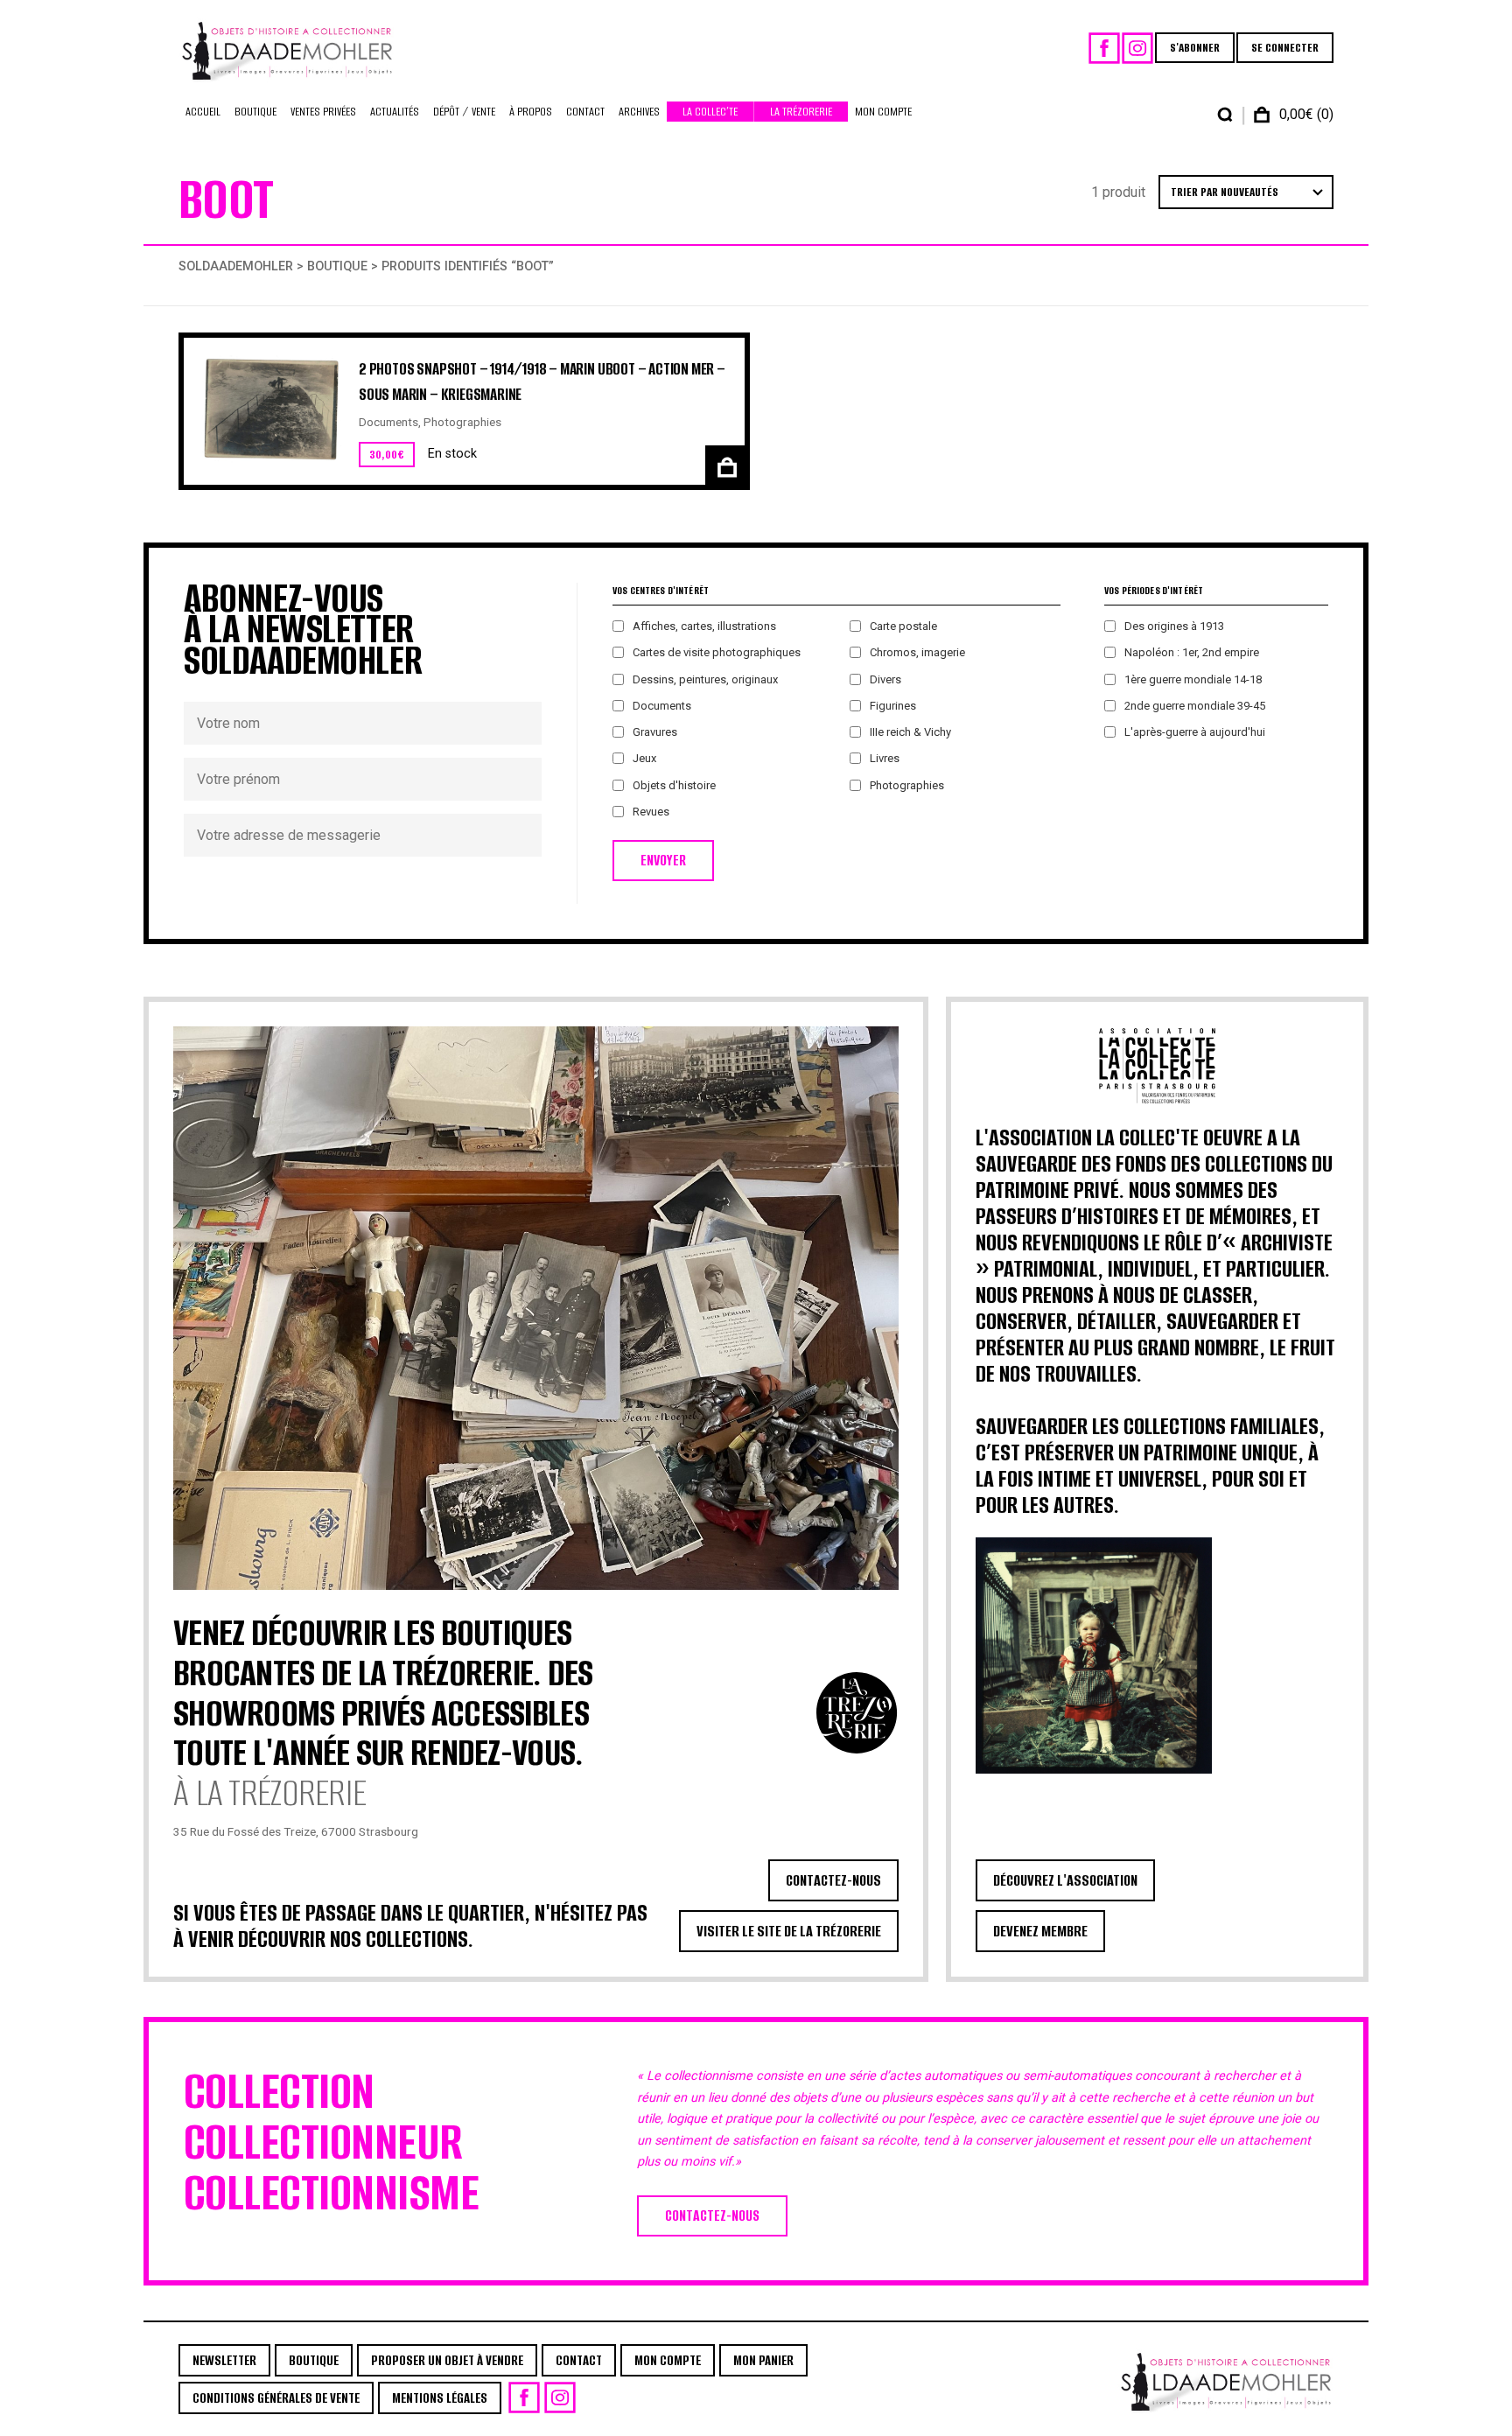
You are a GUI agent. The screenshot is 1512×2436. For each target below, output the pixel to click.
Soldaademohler (236, 266)
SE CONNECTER (1285, 48)
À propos (531, 112)
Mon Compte (883, 112)
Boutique (255, 112)
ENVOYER (663, 861)
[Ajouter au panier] (725, 465)
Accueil (203, 112)
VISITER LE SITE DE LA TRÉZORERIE (789, 1931)
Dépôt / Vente (464, 112)
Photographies (462, 422)
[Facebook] (1104, 48)
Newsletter (224, 2360)
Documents (388, 422)
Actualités (395, 112)
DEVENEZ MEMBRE (1040, 1931)
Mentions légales (440, 2398)
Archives (639, 112)
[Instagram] (1137, 48)
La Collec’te (710, 112)
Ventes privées (323, 112)
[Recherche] (1225, 115)
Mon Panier (763, 2360)
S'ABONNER (1195, 48)
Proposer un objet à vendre (447, 2360)
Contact (585, 112)
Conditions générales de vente (276, 2398)
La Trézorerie (801, 112)
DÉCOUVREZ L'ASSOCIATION (1065, 1880)
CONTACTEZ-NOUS (833, 1880)
